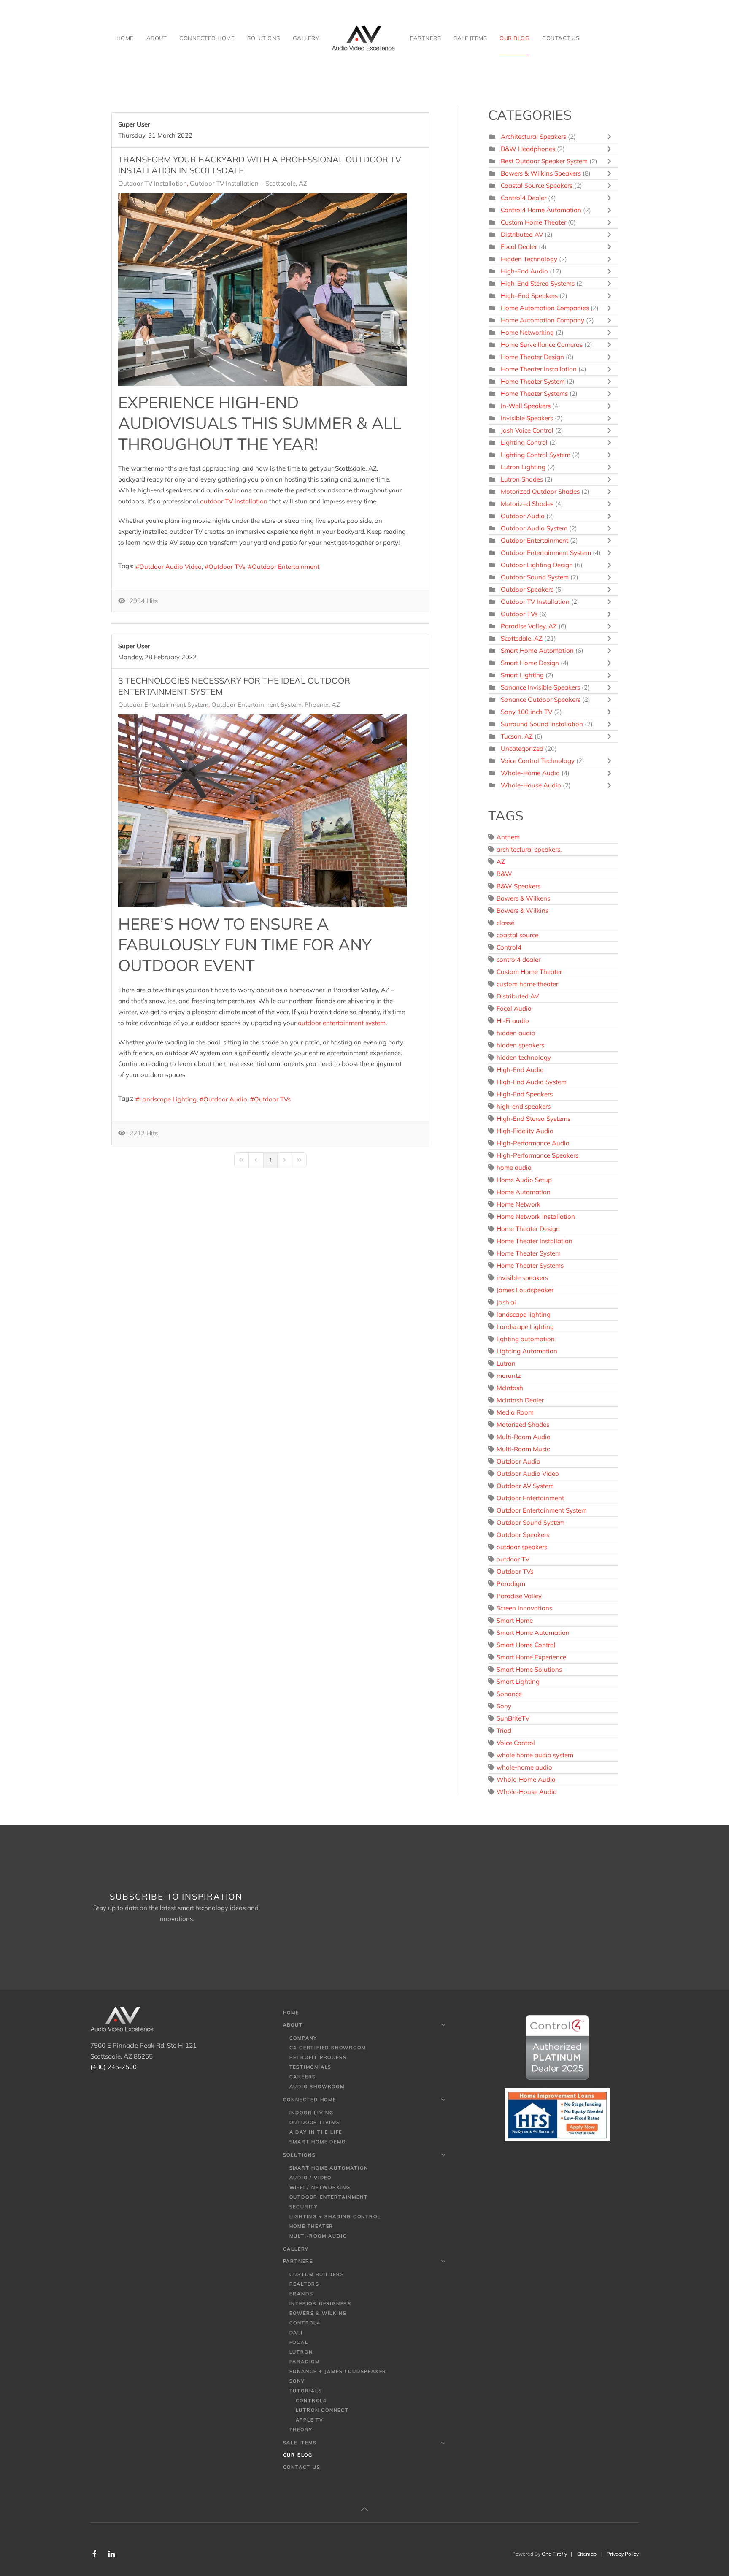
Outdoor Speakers (527, 589)
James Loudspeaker (525, 1290)
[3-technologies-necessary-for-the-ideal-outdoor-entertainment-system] (262, 811)
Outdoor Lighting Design (537, 565)
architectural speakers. (529, 849)
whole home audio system (535, 1755)
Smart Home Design (530, 663)
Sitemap (587, 2554)
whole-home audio (524, 1767)
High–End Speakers (529, 296)
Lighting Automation (527, 1351)
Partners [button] (425, 38)
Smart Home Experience (531, 1657)
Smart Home (515, 1620)
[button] (364, 2509)
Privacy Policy (623, 2554)
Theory (301, 2430)
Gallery (306, 38)
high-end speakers (524, 1106)
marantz (509, 1376)
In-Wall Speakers (526, 406)
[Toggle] (611, 137)
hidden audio (516, 1033)
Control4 (509, 947)
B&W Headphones (528, 149)
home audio (514, 1168)
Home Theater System (533, 381)
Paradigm (511, 1584)
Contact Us (561, 38)
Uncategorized (522, 748)
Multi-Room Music (523, 1449)
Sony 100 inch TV (526, 712)
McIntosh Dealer (520, 1400)
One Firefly (554, 2554)
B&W (504, 874)
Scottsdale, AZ (522, 638)
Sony (504, 1706)
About (293, 2025)
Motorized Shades (527, 504)
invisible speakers (522, 1278)
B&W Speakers (518, 886)
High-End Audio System (532, 1082)
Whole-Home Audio (530, 773)
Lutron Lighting (523, 467)
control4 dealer (518, 959)
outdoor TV (513, 1559)
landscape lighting (524, 1314)
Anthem (508, 837)
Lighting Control (524, 442)
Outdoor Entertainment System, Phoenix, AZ (276, 705)
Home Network (518, 1204)
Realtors (304, 2284)
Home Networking (527, 332)
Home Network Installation (536, 1216)
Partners (298, 2261)
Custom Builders (317, 2274)
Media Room (515, 1412)
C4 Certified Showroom (328, 2048)
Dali (296, 2332)
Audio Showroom (317, 2086)
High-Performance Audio (533, 1143)
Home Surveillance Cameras (542, 345)
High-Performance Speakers (537, 1155)
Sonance (509, 1694)
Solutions (300, 2155)
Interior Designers (320, 2303)
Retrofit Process (318, 2057)
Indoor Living (312, 2113)
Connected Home (310, 2100)
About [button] (157, 38)
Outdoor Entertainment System (163, 705)
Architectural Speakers (533, 137)
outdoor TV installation (234, 501)
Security (304, 2207)
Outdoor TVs (227, 567)
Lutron (506, 1363)
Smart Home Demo (318, 2142)
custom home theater (527, 984)
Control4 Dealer (524, 198)
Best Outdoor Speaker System (544, 161)
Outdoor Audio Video (170, 567)
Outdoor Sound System (535, 577)
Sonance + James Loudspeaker (338, 2371)
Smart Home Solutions (529, 1669)
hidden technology (524, 1057)
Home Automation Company (543, 320)
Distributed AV (522, 234)
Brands (301, 2294)
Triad (504, 1730)
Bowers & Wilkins (522, 911)
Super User (134, 124)
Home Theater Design (532, 357)
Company (304, 2038)
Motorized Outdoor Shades (541, 491)
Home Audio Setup (524, 1180)
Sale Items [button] (470, 38)
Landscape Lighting (168, 1099)
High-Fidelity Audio (525, 1131)
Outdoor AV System (525, 1486)
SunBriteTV (513, 1718)
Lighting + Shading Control (335, 2216)
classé (505, 923)
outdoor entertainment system (342, 1023)
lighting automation (526, 1339)
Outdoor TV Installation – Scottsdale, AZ (248, 184)
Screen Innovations (524, 1608)
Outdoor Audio (225, 1099)
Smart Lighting (522, 675)
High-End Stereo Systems (538, 283)
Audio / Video (310, 2178)
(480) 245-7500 (113, 2067)
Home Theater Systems (535, 394)
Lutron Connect (322, 2410)
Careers (303, 2077)
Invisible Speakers (527, 418)
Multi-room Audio (318, 2236)
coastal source (517, 935)
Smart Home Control (526, 1645)
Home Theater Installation (539, 369)
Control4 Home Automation (542, 210)
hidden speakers (520, 1045)
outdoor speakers (522, 1547)
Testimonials (311, 2067)
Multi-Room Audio (524, 1437)
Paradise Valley (519, 1596)
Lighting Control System (536, 455)
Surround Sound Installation (542, 724)
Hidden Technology (529, 259)
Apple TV (310, 2420)
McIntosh (510, 1388)
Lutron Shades (522, 479)
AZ (501, 862)
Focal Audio (514, 1008)
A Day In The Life (316, 2132)
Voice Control (516, 1743)
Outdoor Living (315, 2122)
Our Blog (514, 38)
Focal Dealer (519, 247)
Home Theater (312, 2226)
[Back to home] (364, 38)
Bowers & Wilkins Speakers (541, 173)
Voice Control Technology (538, 761)
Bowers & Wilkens (523, 898)
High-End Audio (524, 271)
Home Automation (524, 1192)
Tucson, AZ (517, 736)
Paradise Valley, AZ (529, 626)
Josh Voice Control (527, 430)
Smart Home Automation (537, 651)
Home (125, 38)
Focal (299, 2342)
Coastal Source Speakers (537, 185)
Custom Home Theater (533, 222)
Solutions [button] (264, 38)
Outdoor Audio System (534, 528)
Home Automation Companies (545, 308)
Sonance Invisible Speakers (540, 687)
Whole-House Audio (531, 785)
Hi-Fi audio (513, 1021)
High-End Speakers (525, 1094)
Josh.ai (506, 1302)
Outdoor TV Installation (153, 184)
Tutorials (306, 2391)
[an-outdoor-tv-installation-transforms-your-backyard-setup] (262, 290)
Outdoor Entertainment (286, 567)
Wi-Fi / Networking (320, 2187)
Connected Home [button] (207, 38)
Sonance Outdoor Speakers (541, 699)
